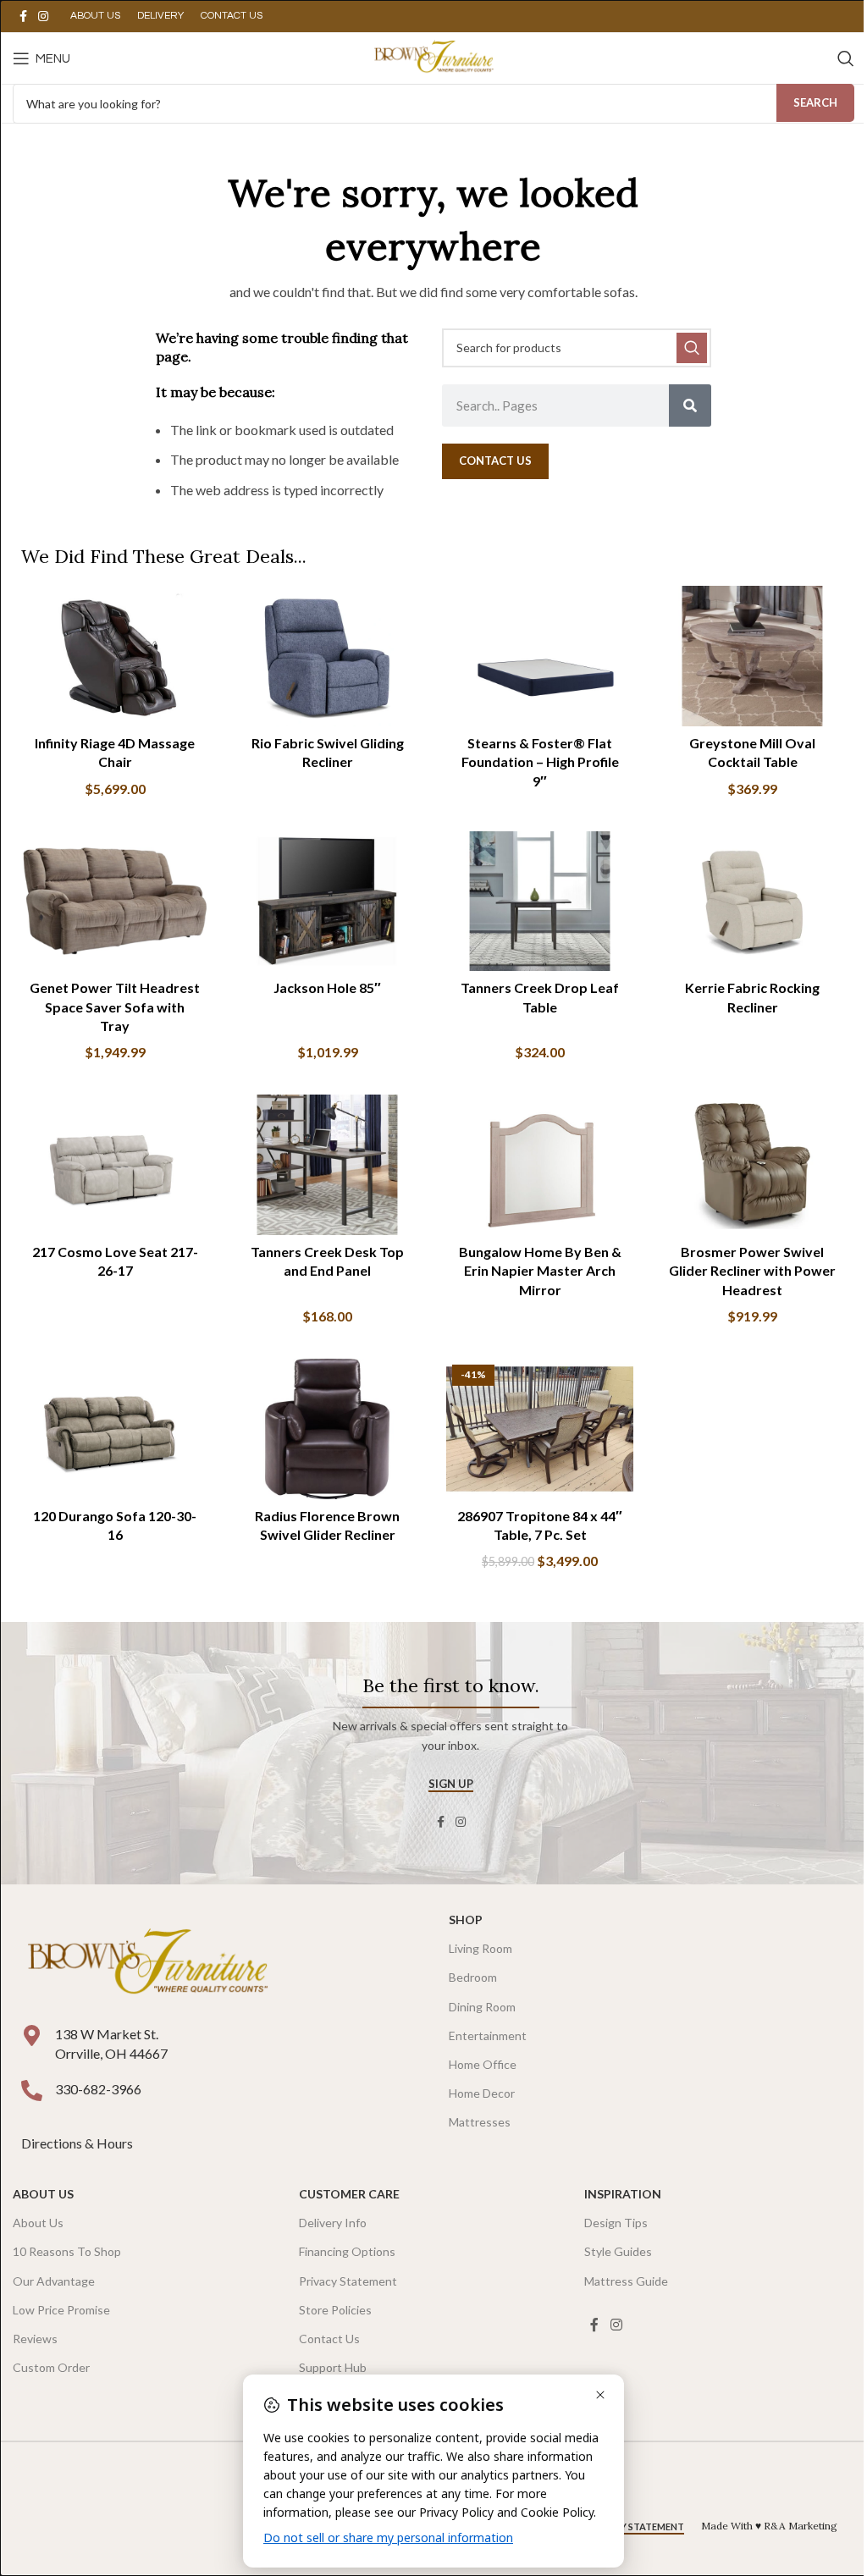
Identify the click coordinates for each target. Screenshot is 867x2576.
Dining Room (482, 2007)
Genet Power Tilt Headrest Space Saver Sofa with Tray (115, 1007)
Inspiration (623, 2194)
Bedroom (473, 1977)
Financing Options (347, 2251)
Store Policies (335, 2310)
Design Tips (616, 2223)
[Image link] (147, 1964)
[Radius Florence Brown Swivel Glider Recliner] (327, 1429)
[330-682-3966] (32, 2091)
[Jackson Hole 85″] (327, 902)
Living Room (480, 1948)
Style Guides (618, 2251)
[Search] (846, 58)
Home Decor (482, 2093)
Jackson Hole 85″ (327, 987)
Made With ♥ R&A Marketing (769, 2526)
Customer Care (349, 2194)
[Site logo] (433, 56)
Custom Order (51, 2367)
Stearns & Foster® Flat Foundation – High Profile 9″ (540, 762)
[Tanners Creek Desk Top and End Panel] (327, 1165)
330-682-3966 (98, 2089)
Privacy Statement (348, 2281)
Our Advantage (54, 2281)
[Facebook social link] (23, 17)
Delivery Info (333, 2223)
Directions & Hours (78, 2143)
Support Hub (333, 2367)
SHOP (466, 1920)
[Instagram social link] (43, 17)
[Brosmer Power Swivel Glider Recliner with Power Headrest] (752, 1165)
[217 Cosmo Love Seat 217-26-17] (115, 1165)
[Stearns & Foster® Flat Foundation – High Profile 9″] (540, 656)
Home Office (483, 2064)
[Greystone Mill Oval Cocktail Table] (752, 656)
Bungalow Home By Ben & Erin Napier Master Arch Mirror (540, 1271)
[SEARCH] (692, 348)
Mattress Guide (626, 2281)
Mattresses (480, 2122)
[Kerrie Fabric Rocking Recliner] (752, 902)
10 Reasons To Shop (67, 2251)
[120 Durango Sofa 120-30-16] (115, 1429)
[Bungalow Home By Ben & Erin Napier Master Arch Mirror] (540, 1165)
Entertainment (488, 2035)
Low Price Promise (61, 2310)
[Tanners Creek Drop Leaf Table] (540, 902)
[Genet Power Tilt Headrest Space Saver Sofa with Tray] (115, 902)
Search (815, 102)
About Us (43, 2194)
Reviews (35, 2339)
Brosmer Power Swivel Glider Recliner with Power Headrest (752, 1271)
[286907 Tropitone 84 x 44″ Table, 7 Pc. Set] (540, 1429)
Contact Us (329, 2339)
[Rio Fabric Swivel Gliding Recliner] (327, 656)
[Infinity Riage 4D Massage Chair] (115, 656)
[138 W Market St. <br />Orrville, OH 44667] (32, 2035)
